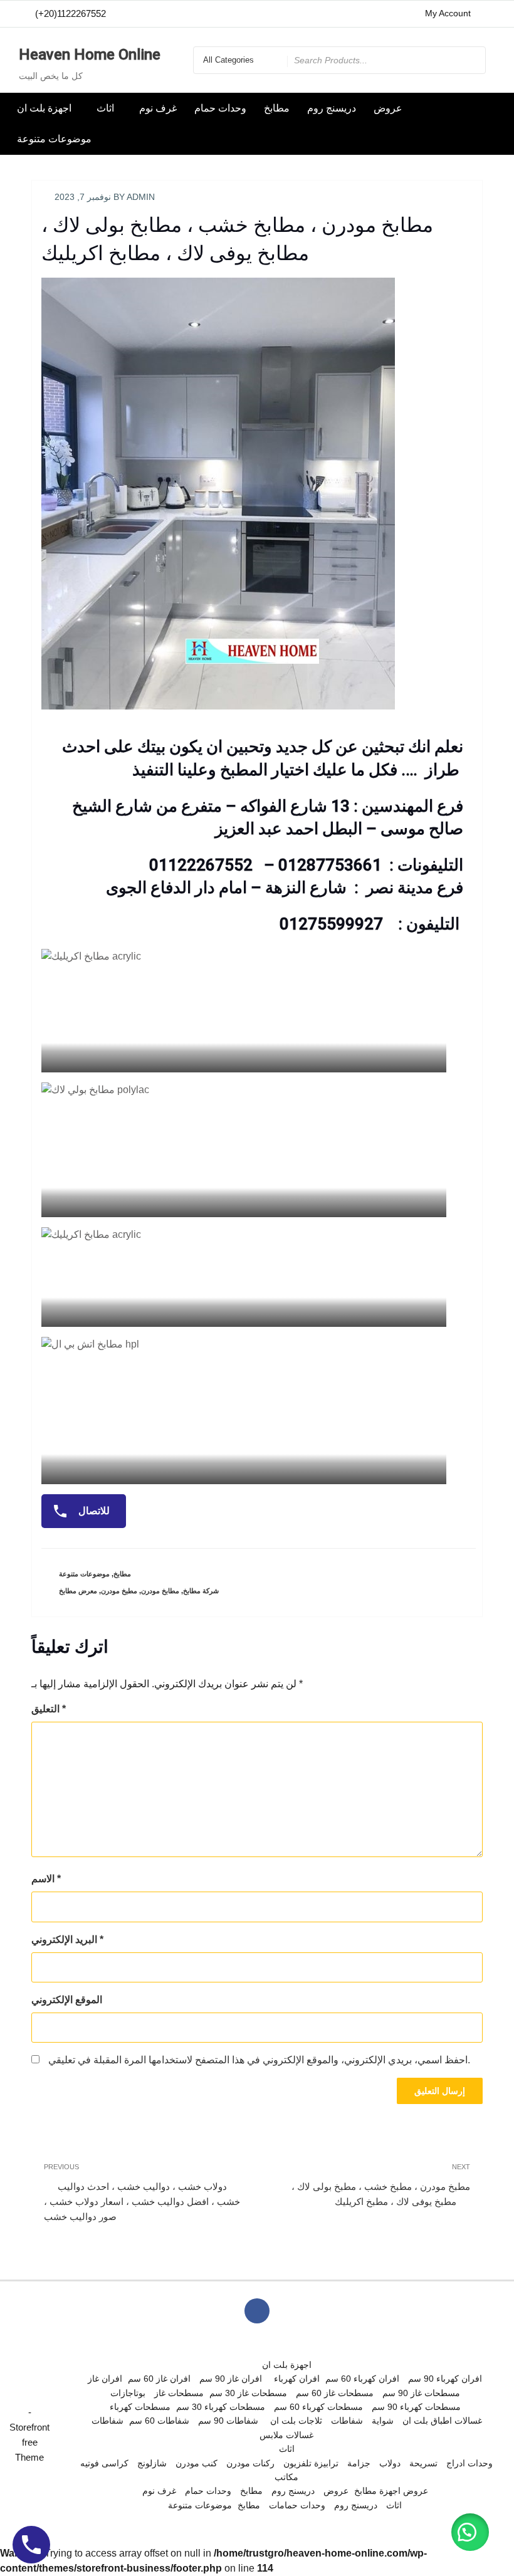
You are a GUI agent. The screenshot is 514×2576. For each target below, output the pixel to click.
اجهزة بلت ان (44, 108)
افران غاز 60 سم (159, 2379)
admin (141, 197)
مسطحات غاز (179, 2393)
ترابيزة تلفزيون (311, 2463)
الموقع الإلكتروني (67, 2000)
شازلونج (152, 2463)
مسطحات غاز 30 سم (248, 2393)
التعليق (49, 1709)
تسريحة (423, 2463)
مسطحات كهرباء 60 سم (318, 2407)
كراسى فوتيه (104, 2463)
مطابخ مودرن (160, 1591)
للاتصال (93, 1511)
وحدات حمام (220, 108)
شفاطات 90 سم (228, 2421)
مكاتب (286, 2477)
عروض (388, 108)
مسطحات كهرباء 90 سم (416, 2407)
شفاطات (108, 2421)
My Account (448, 13)
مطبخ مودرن (119, 1591)
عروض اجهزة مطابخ (391, 2491)
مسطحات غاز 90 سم (421, 2393)
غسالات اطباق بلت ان (442, 2421)
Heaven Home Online (90, 55)
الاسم (46, 1879)
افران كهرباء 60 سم (362, 2379)
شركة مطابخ (201, 1591)
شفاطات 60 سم (159, 2421)
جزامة (359, 2463)
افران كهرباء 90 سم (445, 2379)
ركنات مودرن (250, 2463)
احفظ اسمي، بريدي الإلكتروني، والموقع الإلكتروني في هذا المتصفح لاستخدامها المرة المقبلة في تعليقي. (259, 2060)
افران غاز (105, 2379)
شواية (383, 2421)
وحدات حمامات (297, 2505)
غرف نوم (158, 108)
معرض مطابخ (78, 1591)
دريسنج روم (332, 108)
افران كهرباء (297, 2379)
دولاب (390, 2463)
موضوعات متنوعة (54, 139)
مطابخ (277, 108)
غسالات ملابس (286, 2435)
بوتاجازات (128, 2393)
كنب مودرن (197, 2463)
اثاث (105, 108)
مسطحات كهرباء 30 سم (221, 2407)
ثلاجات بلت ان (296, 2421)
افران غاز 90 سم (231, 2379)
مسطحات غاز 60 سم (335, 2393)
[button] (470, 2532)
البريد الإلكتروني (67, 1940)
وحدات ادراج (469, 2463)
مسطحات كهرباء (140, 2407)
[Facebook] (486, 14)
